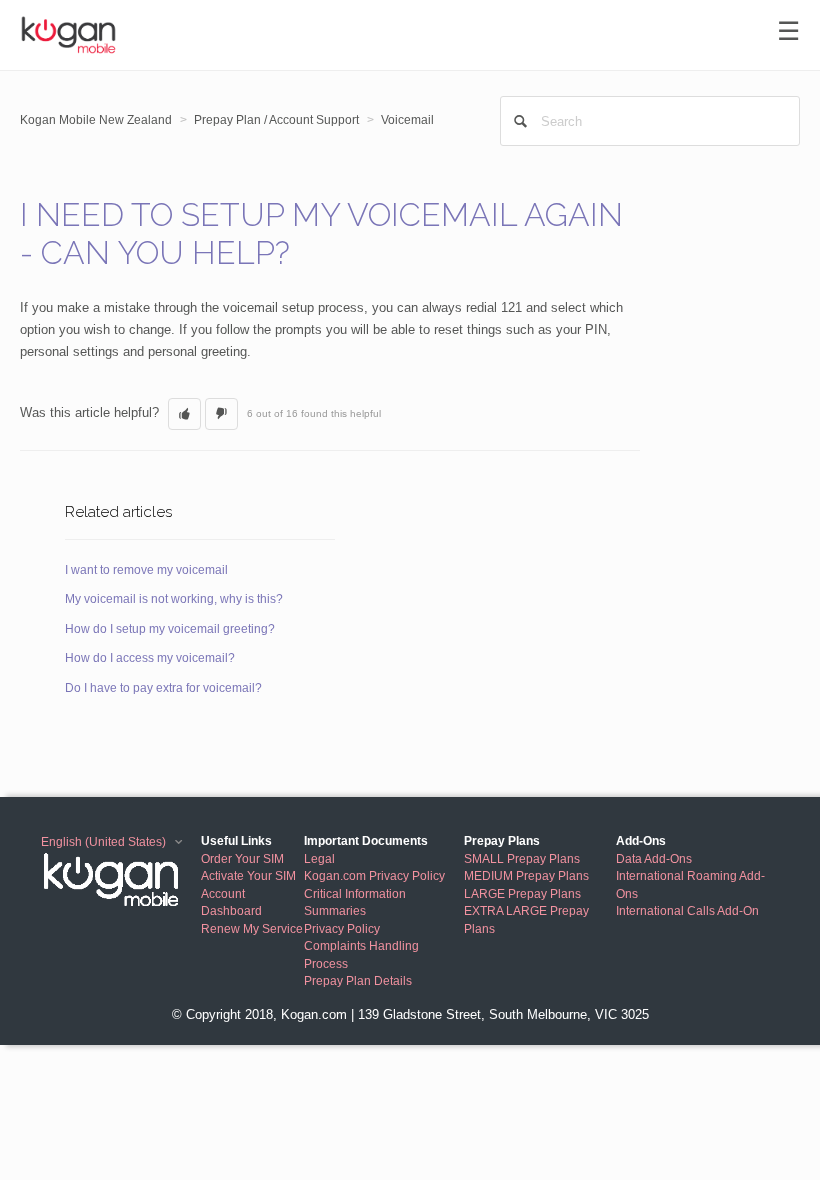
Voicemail (407, 120)
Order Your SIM (242, 858)
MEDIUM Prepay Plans (526, 875)
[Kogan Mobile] (121, 878)
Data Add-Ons (654, 858)
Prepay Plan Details (358, 980)
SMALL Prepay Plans (522, 858)
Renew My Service (252, 928)
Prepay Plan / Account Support (276, 120)
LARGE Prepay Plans (522, 893)
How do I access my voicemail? (150, 658)
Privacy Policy (342, 928)
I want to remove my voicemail (146, 570)
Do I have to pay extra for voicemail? (163, 688)
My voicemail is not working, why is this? (174, 599)
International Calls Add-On (687, 910)
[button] (184, 414)
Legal (319, 858)
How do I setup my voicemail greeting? (170, 629)
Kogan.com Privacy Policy (374, 875)
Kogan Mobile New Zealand (96, 120)
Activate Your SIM (248, 875)
